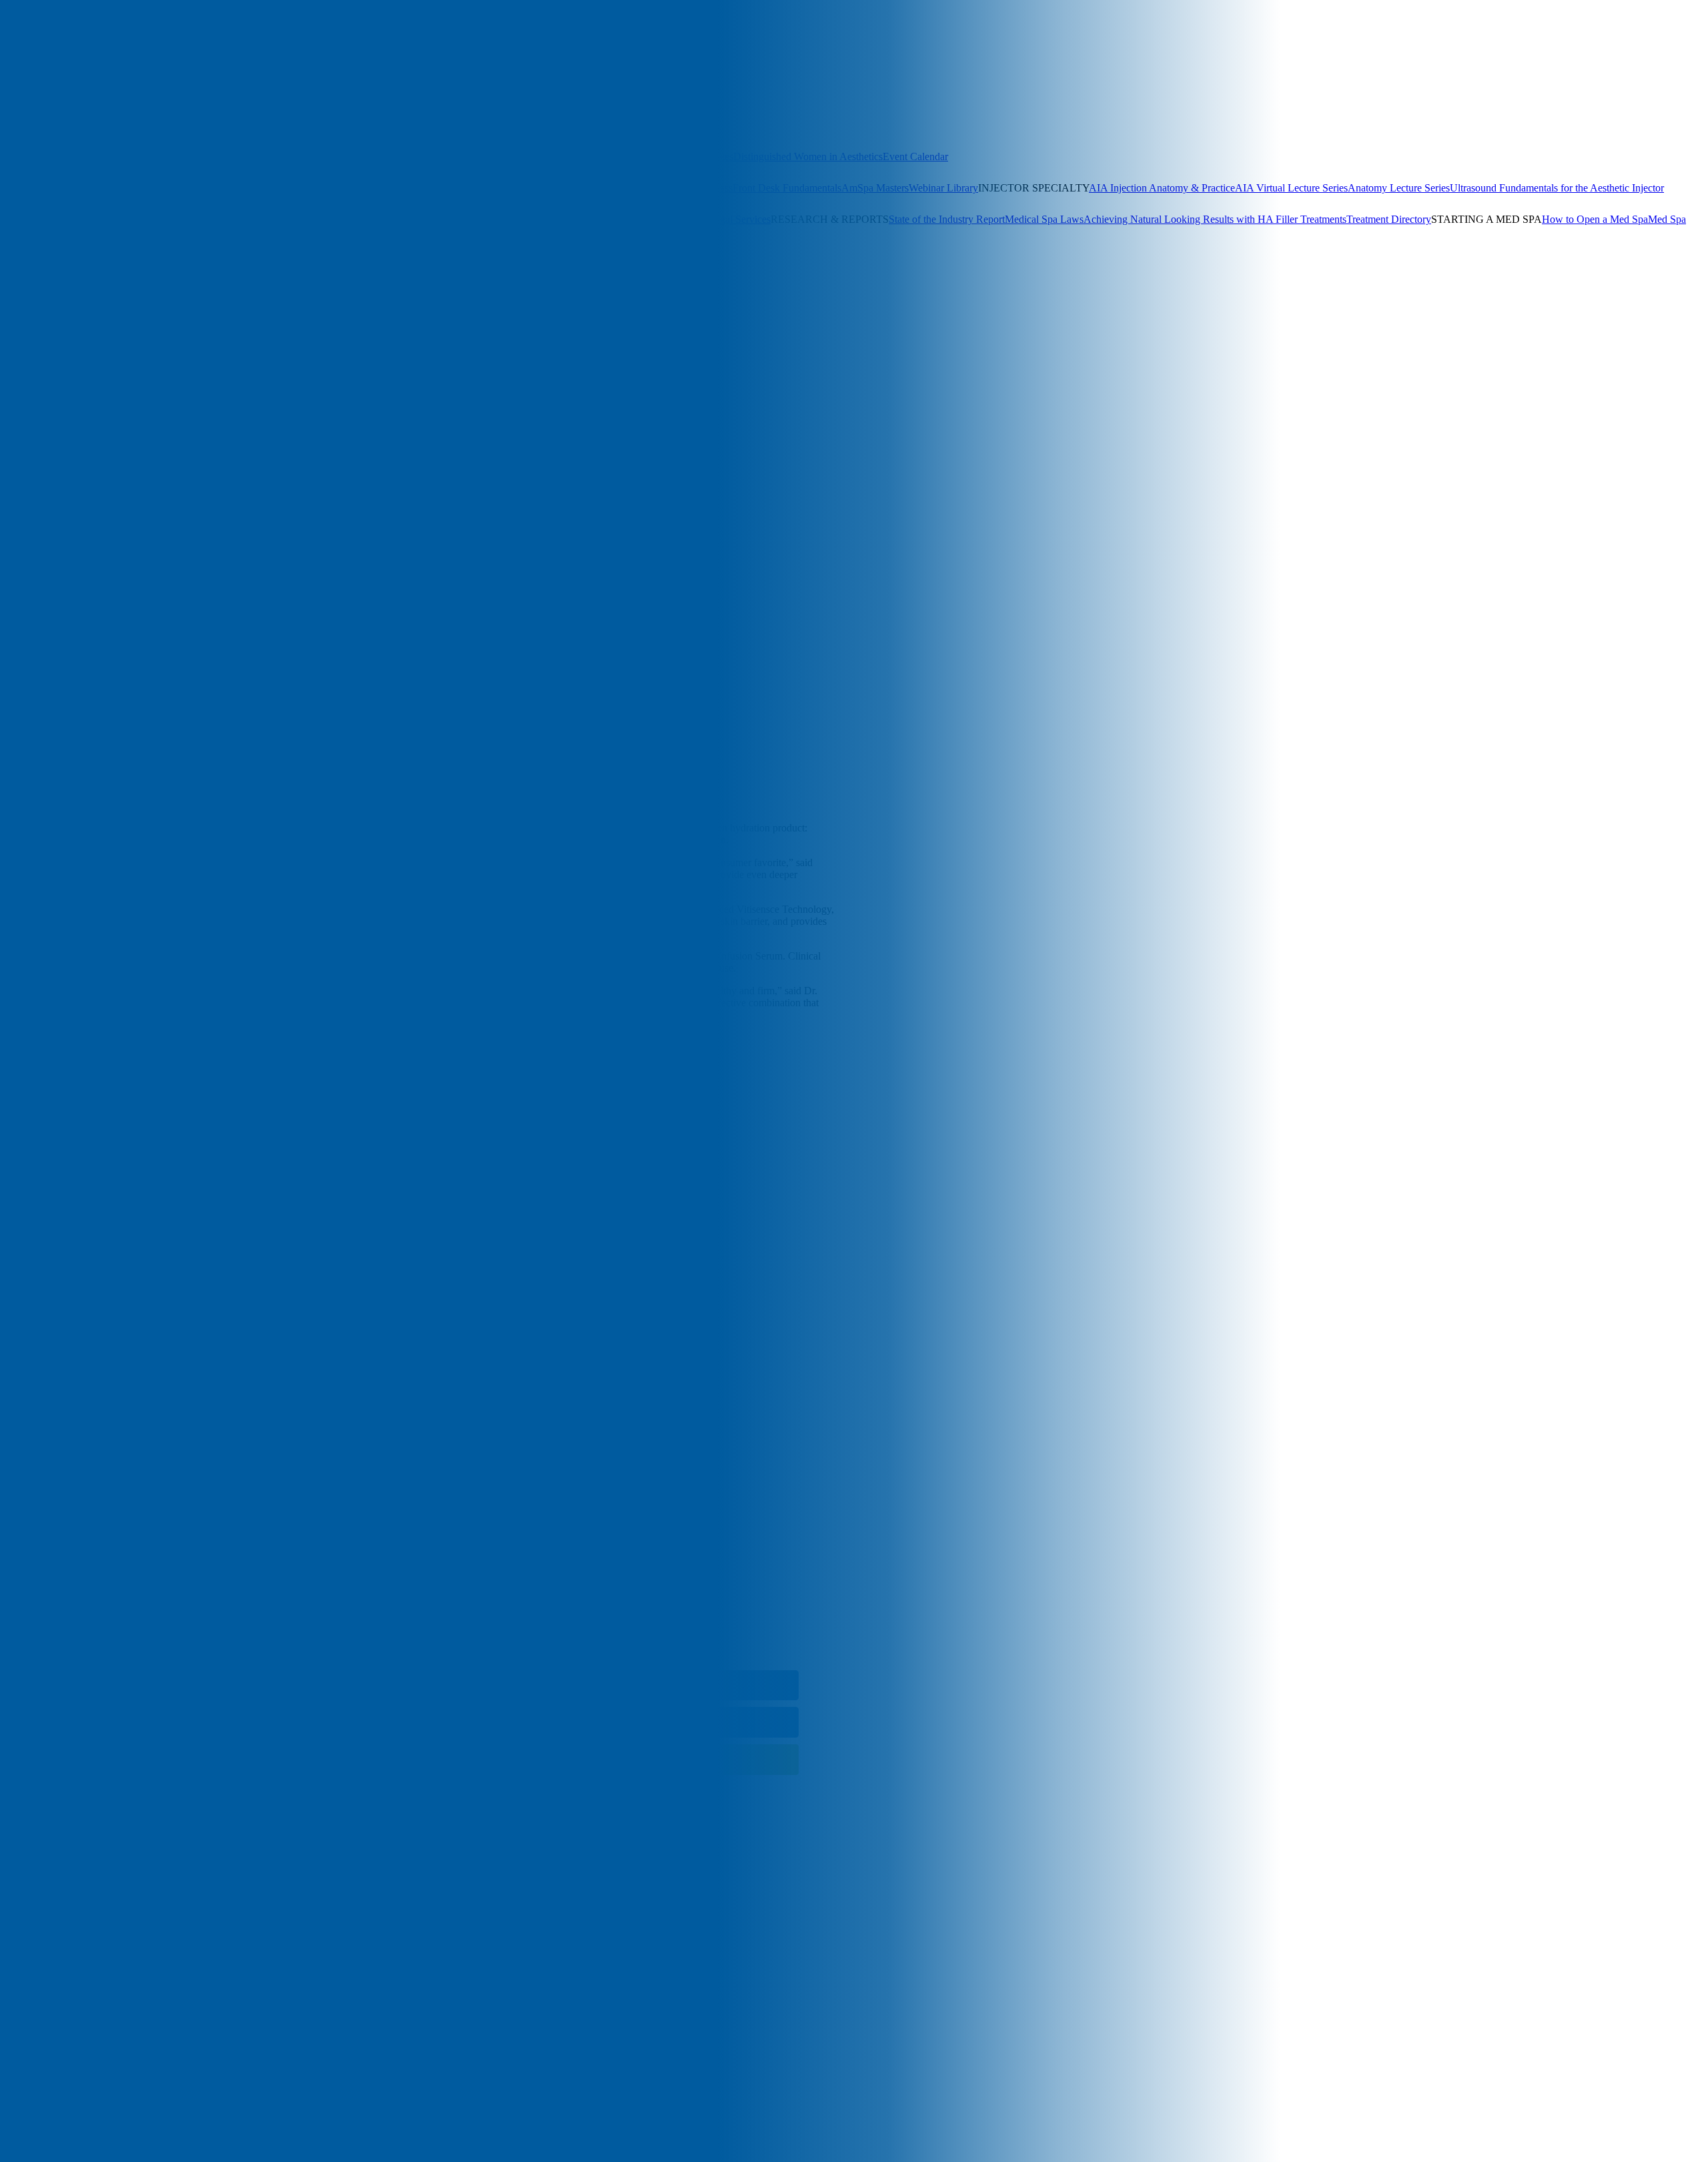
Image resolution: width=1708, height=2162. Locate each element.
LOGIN (17, 306)
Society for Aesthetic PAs (276, 125)
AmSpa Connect (428, 125)
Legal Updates (426, 219)
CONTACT (88, 306)
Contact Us (145, 294)
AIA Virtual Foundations (560, 188)
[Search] (11, 55)
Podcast (156, 263)
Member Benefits (36, 125)
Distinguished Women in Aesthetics (808, 156)
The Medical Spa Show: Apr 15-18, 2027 (87, 156)
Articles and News (39, 263)
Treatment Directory (1389, 219)
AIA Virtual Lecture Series (1291, 188)
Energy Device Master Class (673, 188)
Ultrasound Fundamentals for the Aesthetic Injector (1557, 188)
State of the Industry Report (947, 219)
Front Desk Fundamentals (787, 188)
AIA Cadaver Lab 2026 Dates (670, 156)
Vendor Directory (628, 219)
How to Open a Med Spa (1595, 219)
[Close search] (154, 74)
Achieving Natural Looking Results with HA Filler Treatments (1215, 219)
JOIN (48, 306)
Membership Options (117, 125)
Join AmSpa (66, 56)
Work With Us (91, 294)
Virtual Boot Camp (468, 188)
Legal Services (740, 219)
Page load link (30, 1847)
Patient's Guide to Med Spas (81, 231)
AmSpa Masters (875, 188)
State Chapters (192, 125)
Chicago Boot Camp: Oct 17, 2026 (451, 156)
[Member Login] (33, 56)
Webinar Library (943, 188)
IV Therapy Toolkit (298, 219)
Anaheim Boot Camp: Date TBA (308, 156)
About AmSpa (30, 294)
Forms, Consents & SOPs (89, 219)
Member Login (361, 125)
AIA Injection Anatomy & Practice (1162, 188)
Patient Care (99, 433)
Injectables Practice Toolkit (200, 219)
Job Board (687, 219)
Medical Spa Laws (1044, 219)
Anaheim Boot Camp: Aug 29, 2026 (77, 188)
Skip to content (32, 421)
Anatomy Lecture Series (1399, 188)
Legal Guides (367, 219)
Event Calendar (915, 156)
